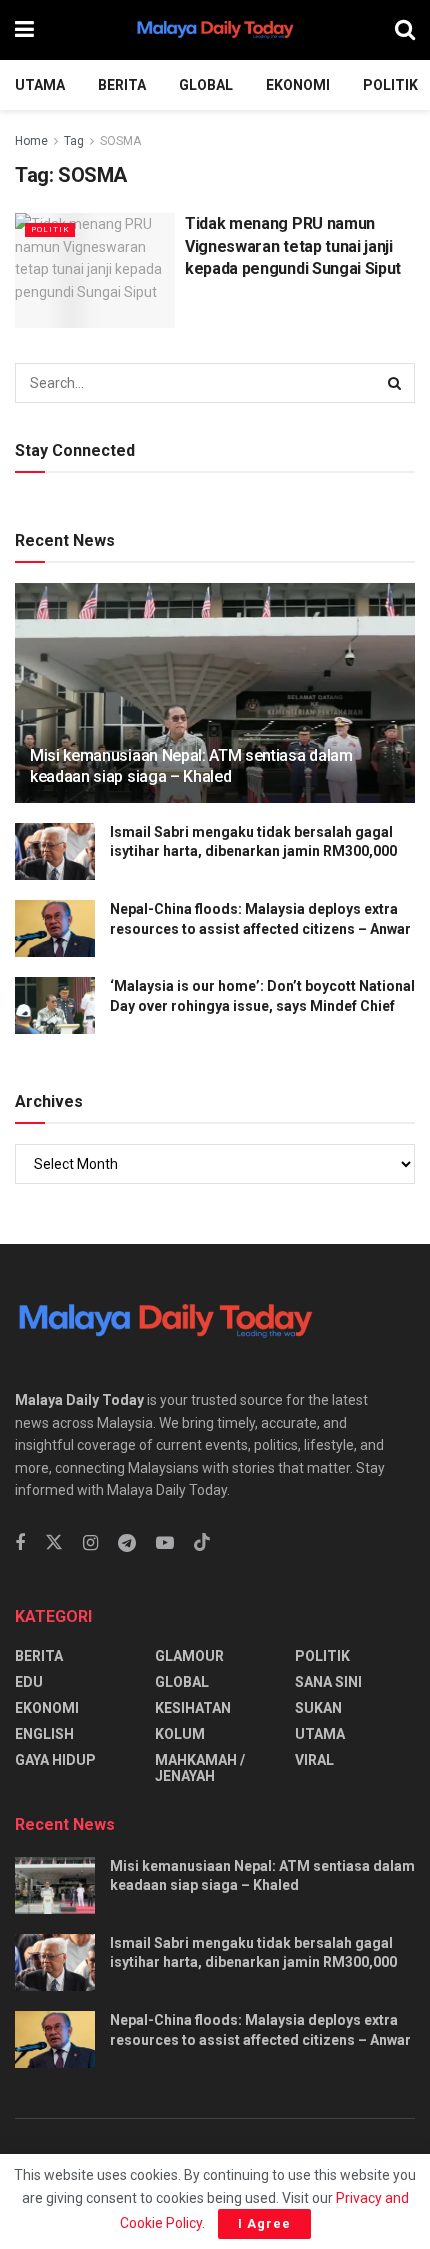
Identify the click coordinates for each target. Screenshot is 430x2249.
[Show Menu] (24, 30)
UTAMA (40, 85)
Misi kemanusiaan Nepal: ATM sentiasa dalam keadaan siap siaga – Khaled (191, 766)
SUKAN (318, 1708)
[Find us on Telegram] (127, 1543)
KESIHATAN (193, 1708)
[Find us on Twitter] (54, 1543)
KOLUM (180, 1734)
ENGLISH (44, 1734)
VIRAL (314, 1760)
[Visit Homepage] (215, 30)
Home (31, 141)
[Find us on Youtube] (165, 1543)
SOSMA (120, 141)
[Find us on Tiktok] (202, 1543)
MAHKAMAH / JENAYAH (200, 1768)
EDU (29, 1682)
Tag (74, 141)
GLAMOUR (189, 1656)
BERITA (122, 85)
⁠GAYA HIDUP (55, 1760)
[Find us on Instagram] (90, 1543)
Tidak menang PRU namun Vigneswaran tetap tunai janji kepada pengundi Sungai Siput (293, 246)
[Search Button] (405, 30)
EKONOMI (298, 85)
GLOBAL (206, 85)
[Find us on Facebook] (20, 1543)
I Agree (264, 2223)
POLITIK (390, 85)
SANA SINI (328, 1682)
